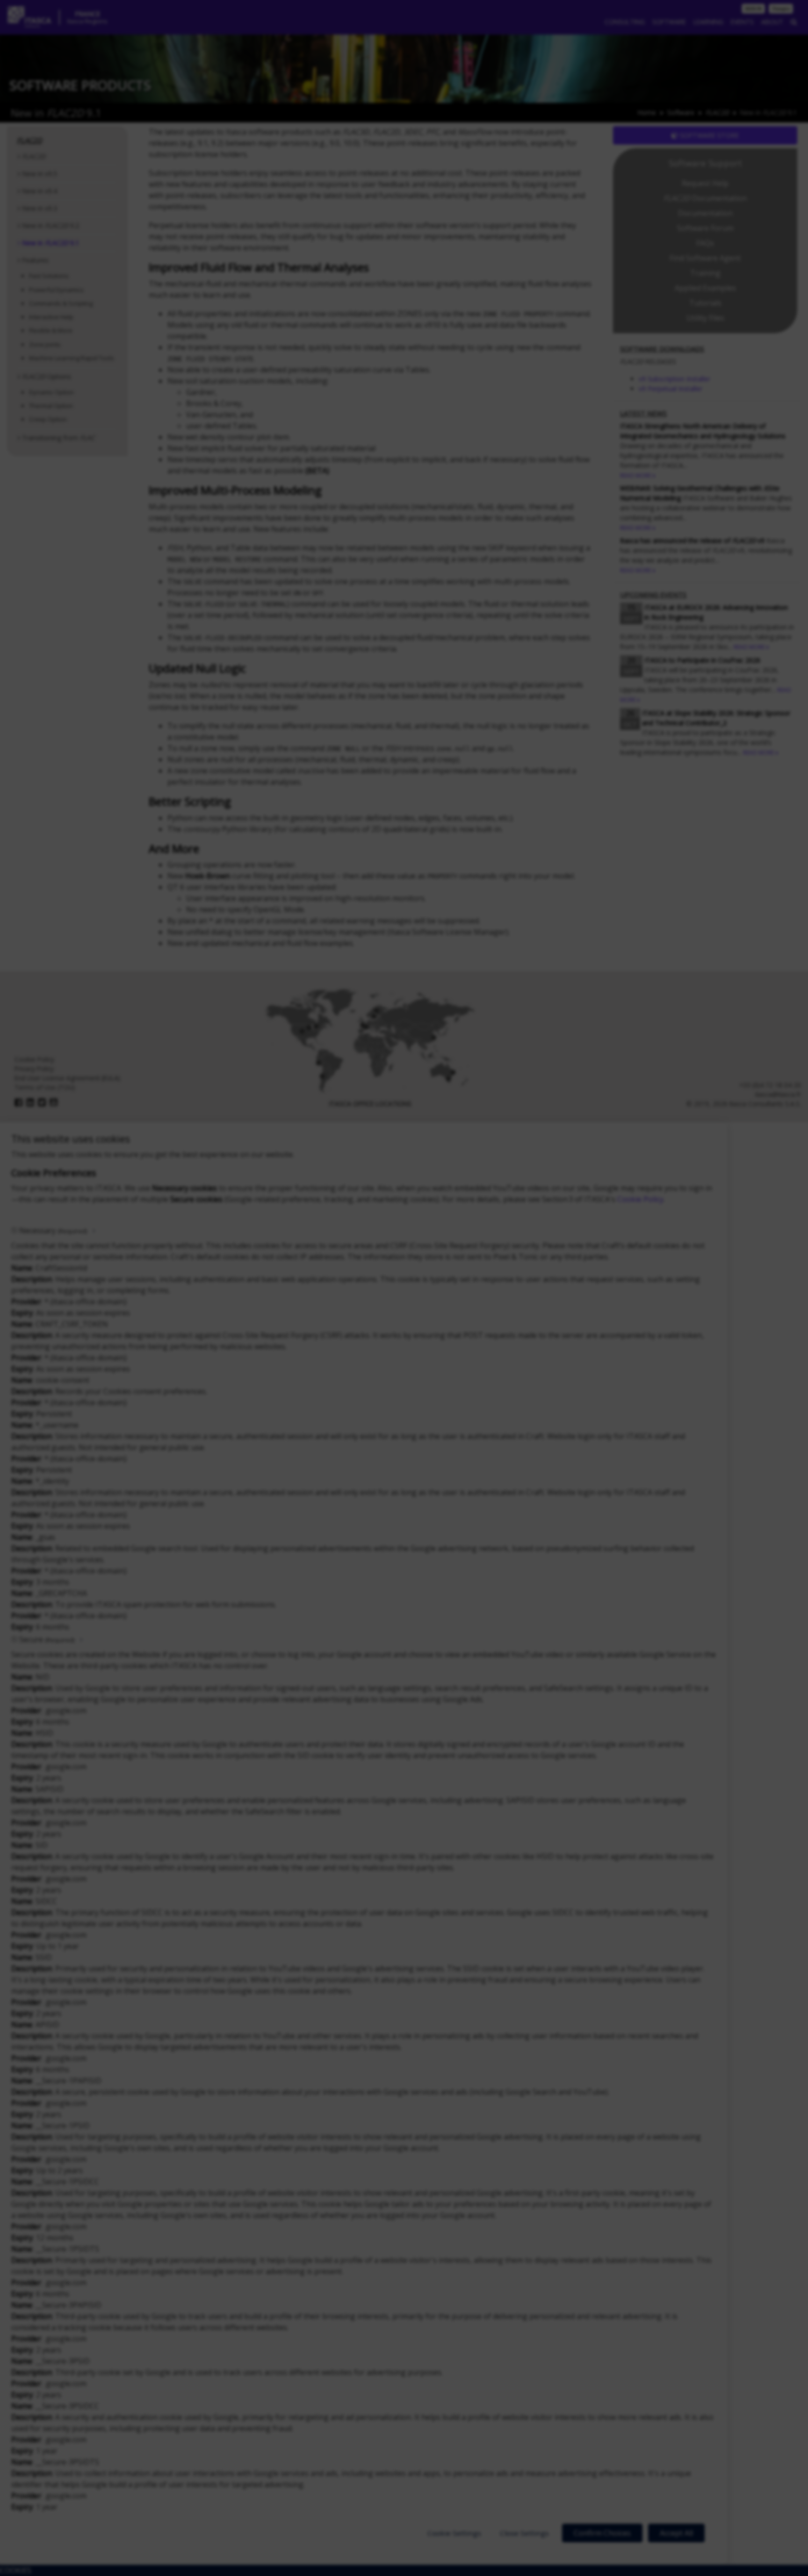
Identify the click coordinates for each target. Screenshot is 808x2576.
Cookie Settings (454, 2533)
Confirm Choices (602, 2533)
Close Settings (524, 2533)
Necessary (53, 1231)
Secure (47, 1639)
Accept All (676, 2533)
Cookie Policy (640, 1199)
